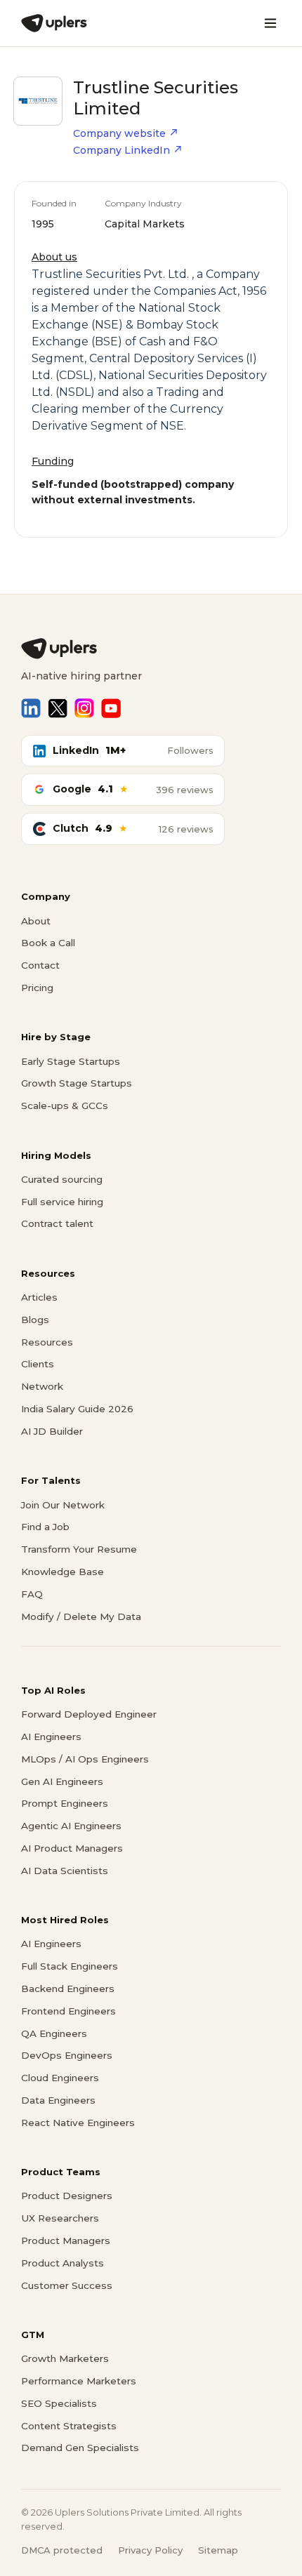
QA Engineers (54, 2033)
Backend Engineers (68, 1989)
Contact (40, 965)
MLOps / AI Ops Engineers (85, 1759)
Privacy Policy (150, 2550)
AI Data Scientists (65, 1871)
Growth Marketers (65, 2358)
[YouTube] (111, 708)
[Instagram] (84, 708)
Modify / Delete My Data (81, 1616)
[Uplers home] (151, 649)
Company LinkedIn (122, 150)
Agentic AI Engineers (71, 1826)
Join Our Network (63, 1505)
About (36, 921)
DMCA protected (62, 2550)
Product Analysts (63, 2263)
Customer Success (67, 2285)
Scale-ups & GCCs (65, 1106)
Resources (47, 1342)
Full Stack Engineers (70, 1966)
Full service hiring (62, 1202)
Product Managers (66, 2240)
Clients (38, 1364)
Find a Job (45, 1527)
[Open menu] (270, 23)
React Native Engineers (78, 2123)
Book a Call (48, 943)
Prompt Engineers (65, 1803)
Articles (39, 1297)
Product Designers (67, 2196)
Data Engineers (58, 2100)
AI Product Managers (72, 1848)
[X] (58, 708)
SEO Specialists (59, 2403)
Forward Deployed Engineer (89, 1714)
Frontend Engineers (68, 2011)
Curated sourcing (62, 1179)
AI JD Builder (52, 1431)
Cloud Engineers (60, 2078)
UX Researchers (60, 2218)
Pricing (37, 988)
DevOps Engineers (67, 2055)
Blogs (35, 1320)
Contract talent (57, 1223)
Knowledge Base (63, 1572)
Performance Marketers (79, 2381)
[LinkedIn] (31, 708)
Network (42, 1386)
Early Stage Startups (71, 1061)
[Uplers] (54, 23)
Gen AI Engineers (62, 1781)
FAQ (32, 1594)
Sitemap (218, 2550)
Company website (119, 133)
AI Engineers (51, 1737)
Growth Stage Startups (77, 1083)
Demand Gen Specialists (80, 2448)
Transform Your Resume (79, 1549)
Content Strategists (69, 2426)
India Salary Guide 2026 (77, 1409)
